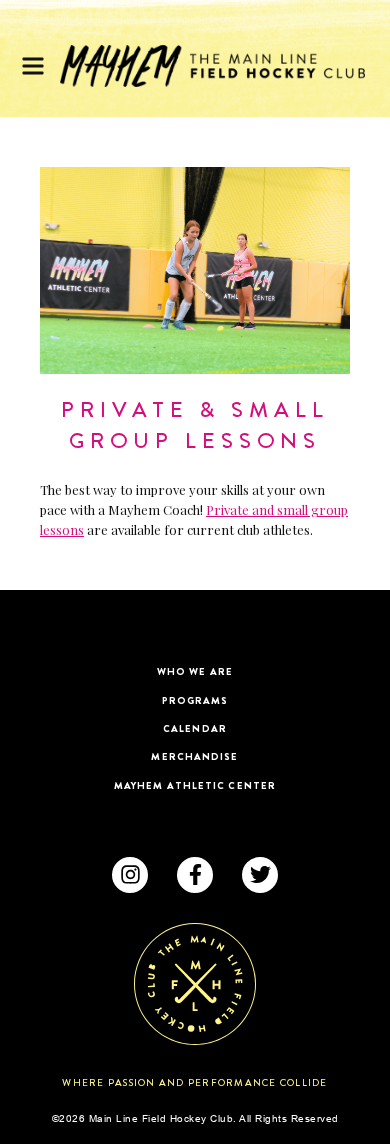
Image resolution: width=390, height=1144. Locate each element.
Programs (195, 700)
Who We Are (195, 671)
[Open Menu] (33, 66)
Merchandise (194, 756)
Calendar (195, 728)
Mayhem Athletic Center (195, 785)
